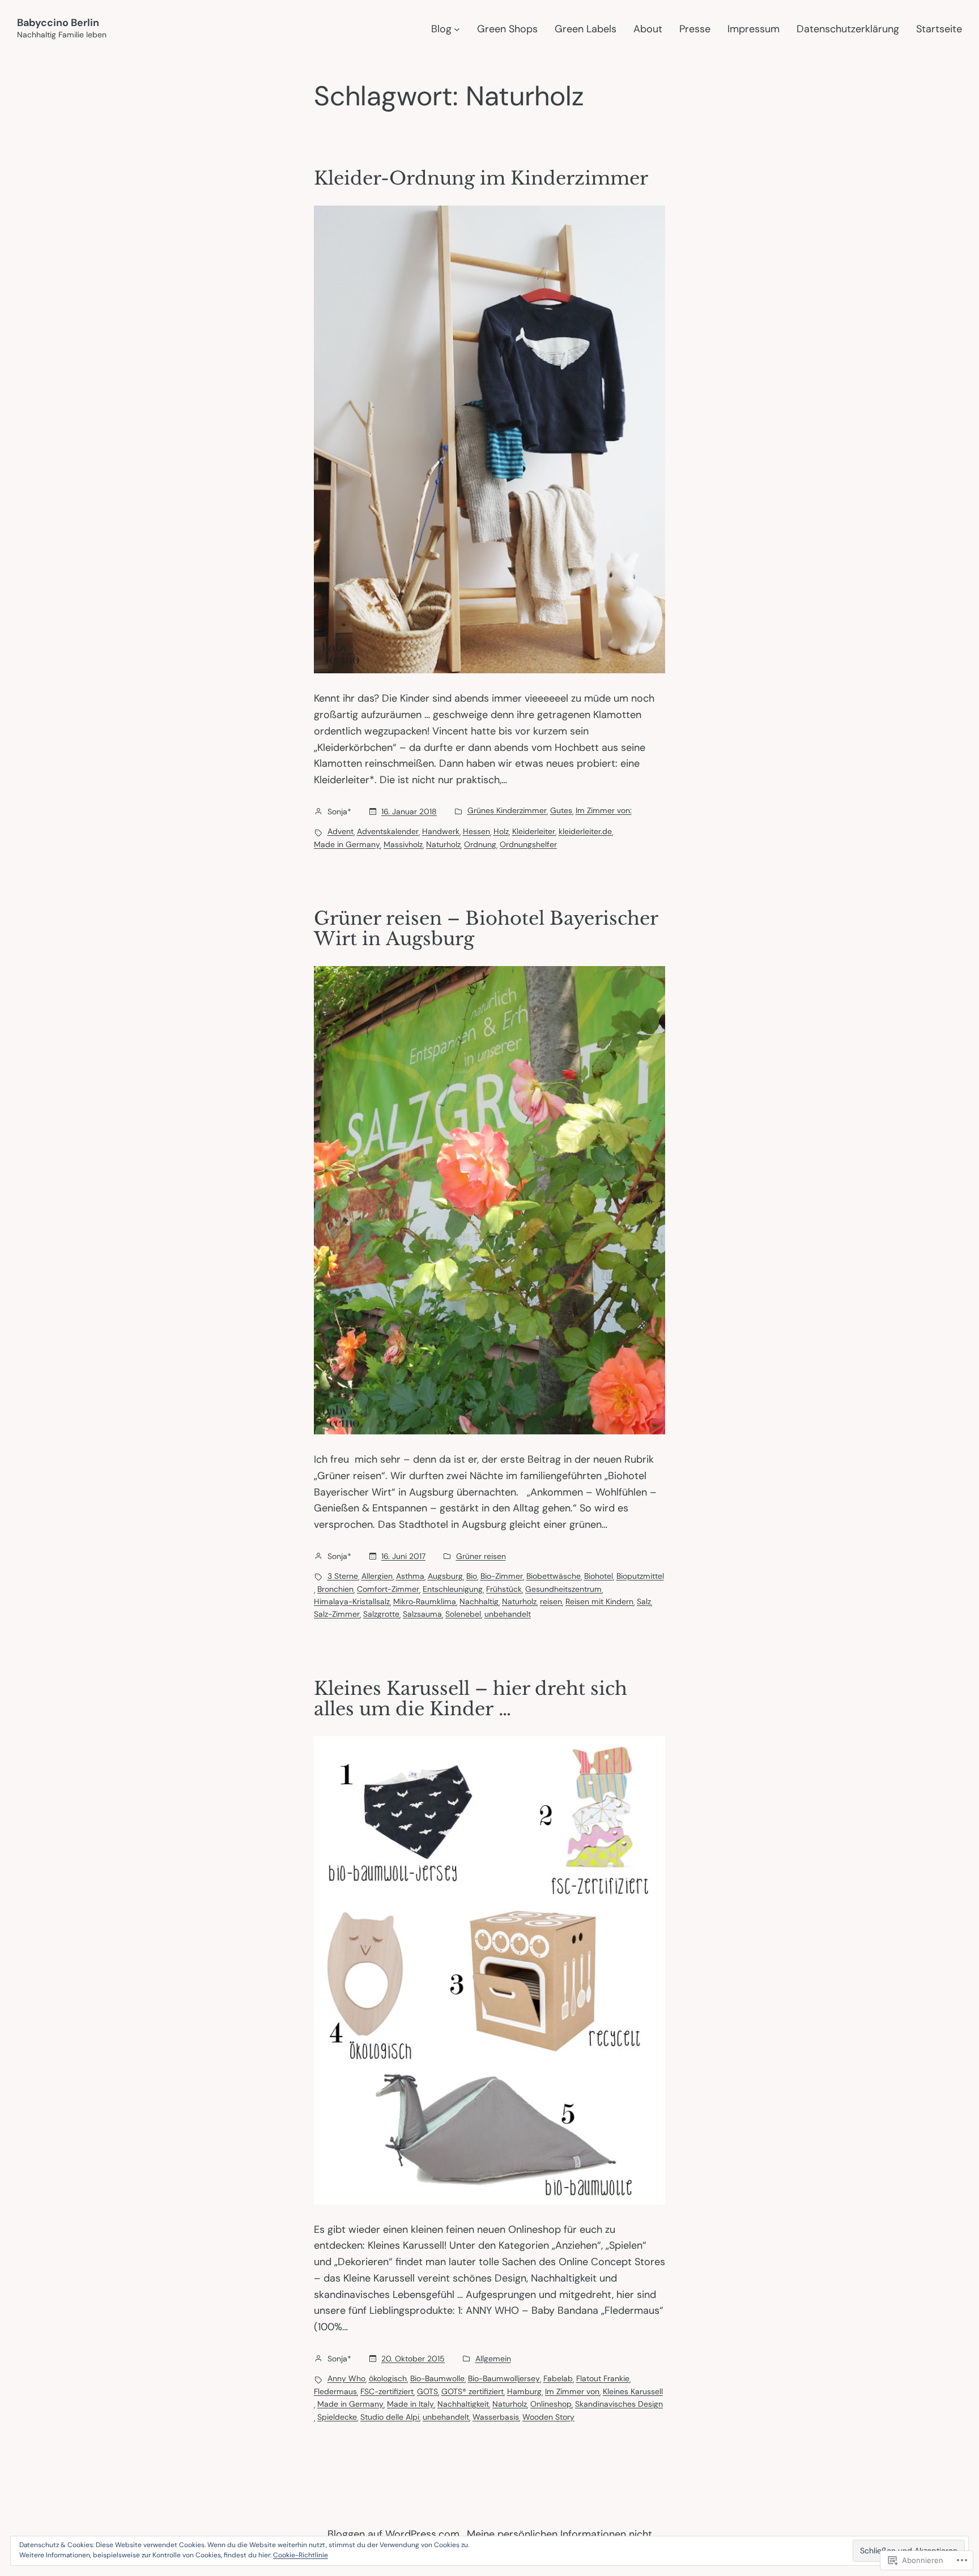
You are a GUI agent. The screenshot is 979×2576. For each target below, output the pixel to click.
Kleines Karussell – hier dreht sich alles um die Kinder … (471, 1699)
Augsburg (445, 1576)
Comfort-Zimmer (388, 1589)
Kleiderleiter (534, 831)
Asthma (410, 1576)
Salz (644, 1601)
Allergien (377, 1576)
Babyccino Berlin (58, 23)
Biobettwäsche (554, 1576)
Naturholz (443, 844)
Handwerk (441, 831)
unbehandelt (508, 1614)
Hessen (476, 831)
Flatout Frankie (603, 2378)
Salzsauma (422, 1614)
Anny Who (346, 2378)
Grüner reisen (481, 1556)
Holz (501, 831)
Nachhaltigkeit (463, 2404)
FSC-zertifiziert (387, 2391)
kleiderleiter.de (585, 831)
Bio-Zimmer (502, 1576)
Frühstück (504, 1589)
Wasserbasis (496, 2417)
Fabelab (558, 2378)
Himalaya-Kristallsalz (352, 1601)
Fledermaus (335, 2391)
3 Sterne (343, 1576)
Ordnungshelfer (528, 844)
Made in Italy (410, 2404)
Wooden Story (548, 2417)
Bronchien (335, 1589)
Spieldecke (337, 2417)
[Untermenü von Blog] (457, 29)
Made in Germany (347, 844)
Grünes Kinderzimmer (507, 810)
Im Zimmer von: (604, 810)
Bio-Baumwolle (437, 2378)
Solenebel (463, 1614)
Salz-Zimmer (337, 1614)
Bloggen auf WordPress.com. (395, 2534)
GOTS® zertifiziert (473, 2391)
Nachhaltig (479, 1601)
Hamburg (524, 2391)
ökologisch (388, 2378)
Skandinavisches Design (619, 2404)
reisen (551, 1601)
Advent (340, 831)
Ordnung (480, 844)
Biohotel (599, 1576)
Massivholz (403, 844)
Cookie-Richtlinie (301, 2555)
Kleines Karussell (633, 2391)
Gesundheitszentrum (563, 1589)
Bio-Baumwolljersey (504, 2378)
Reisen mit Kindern (599, 1601)
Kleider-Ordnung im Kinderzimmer (481, 178)
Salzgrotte (381, 1614)
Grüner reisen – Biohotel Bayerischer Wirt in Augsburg (486, 929)
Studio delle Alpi (390, 2417)
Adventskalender (388, 831)
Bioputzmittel (640, 1576)
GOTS (427, 2391)
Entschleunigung (453, 1589)
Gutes (561, 810)
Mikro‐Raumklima (425, 1601)
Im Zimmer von (572, 2391)
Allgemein (493, 2359)
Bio (472, 1576)
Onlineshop (551, 2404)
